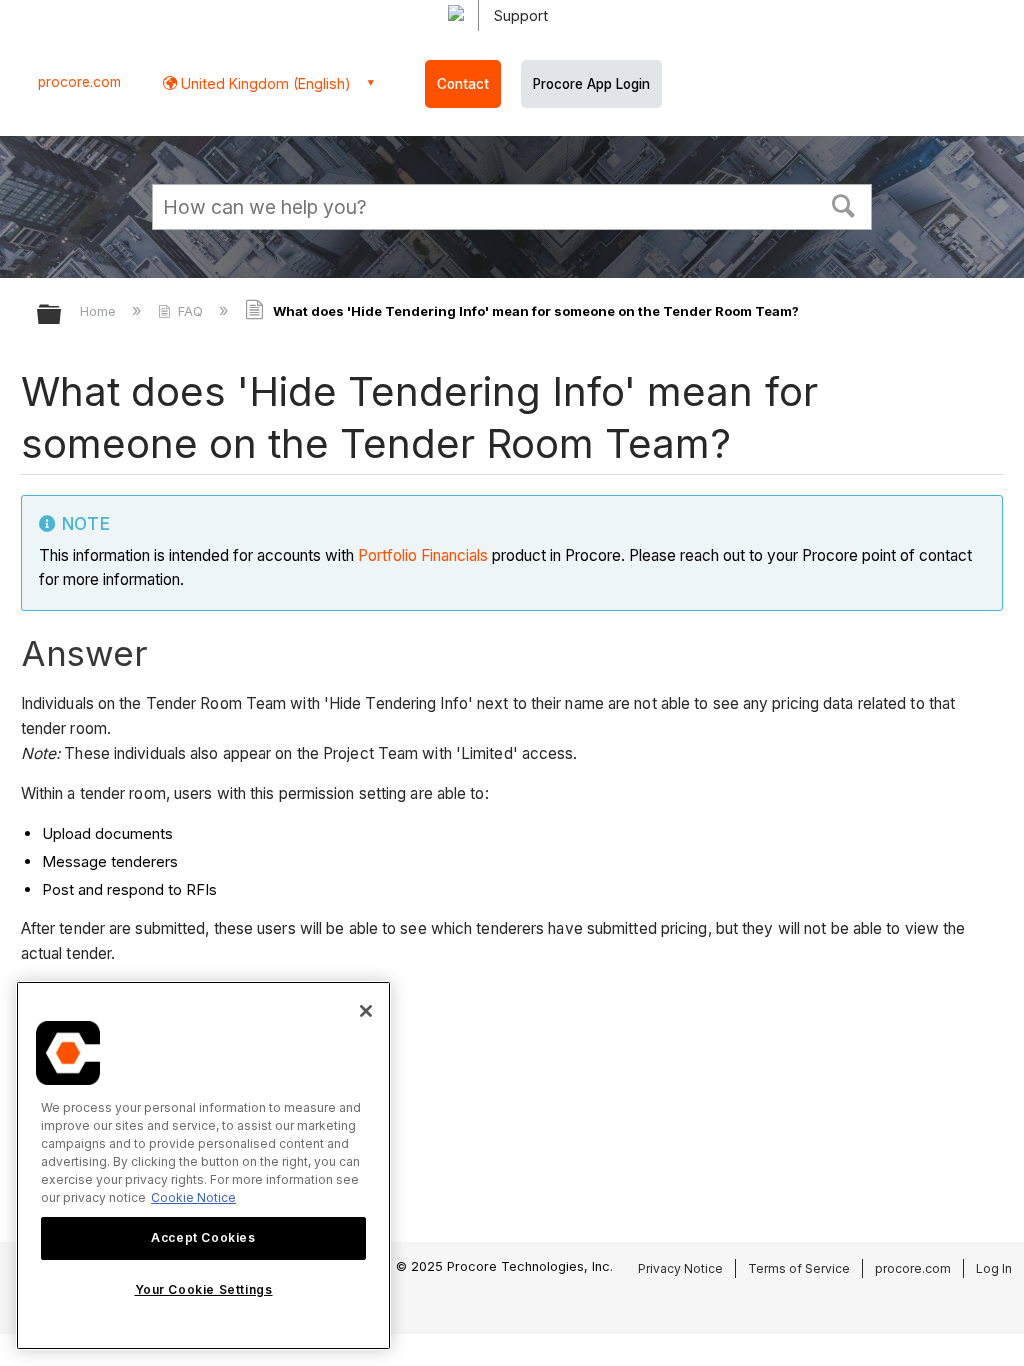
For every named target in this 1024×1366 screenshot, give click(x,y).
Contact (463, 84)
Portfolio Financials (423, 555)
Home (100, 311)
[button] (844, 204)
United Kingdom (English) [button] (264, 83)
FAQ (190, 311)
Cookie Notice (193, 1197)
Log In (994, 1268)
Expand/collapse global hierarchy (62, 315)
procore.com (79, 82)
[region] (203, 1165)
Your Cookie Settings (204, 1289)
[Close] (366, 1011)
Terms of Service (799, 1268)
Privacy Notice (680, 1268)
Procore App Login (591, 84)
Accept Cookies (203, 1237)
